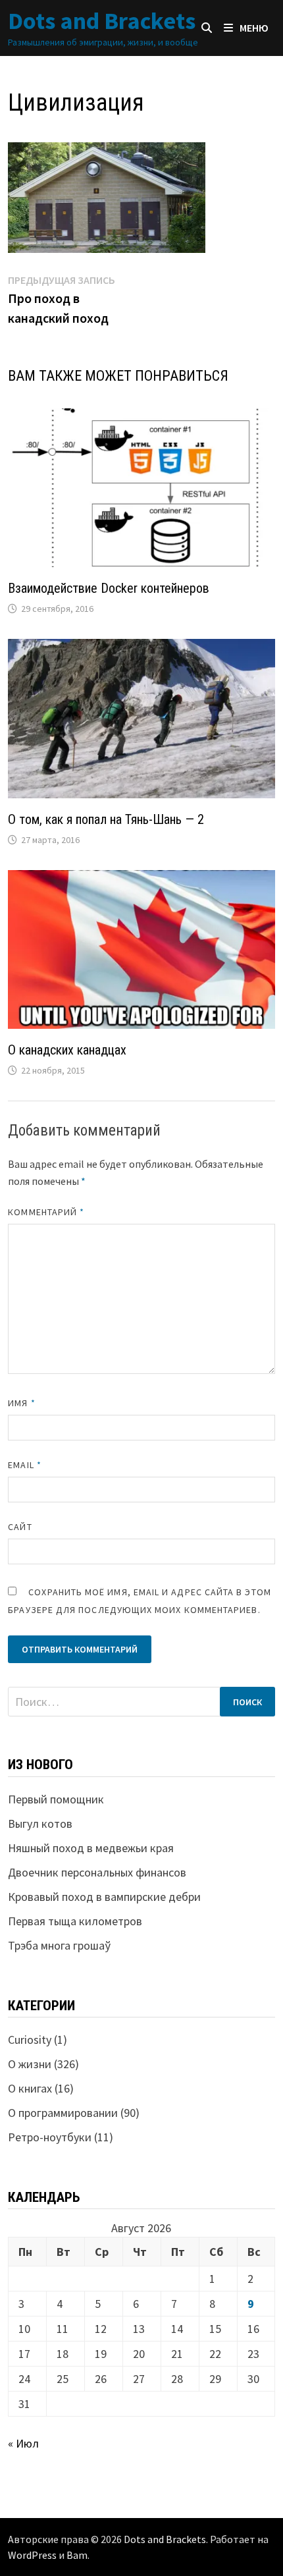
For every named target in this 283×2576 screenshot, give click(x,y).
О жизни (30, 2064)
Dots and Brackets (102, 21)
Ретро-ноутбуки (50, 2137)
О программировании (63, 2113)
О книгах (30, 2088)
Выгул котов (40, 1823)
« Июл (23, 2443)
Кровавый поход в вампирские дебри (104, 1897)
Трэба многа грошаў (59, 1945)
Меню (254, 28)
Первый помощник (56, 1799)
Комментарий (46, 1212)
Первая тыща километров (75, 1921)
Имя (21, 1403)
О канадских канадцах (67, 1050)
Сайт (20, 1527)
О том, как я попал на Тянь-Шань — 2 (106, 819)
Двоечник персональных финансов (97, 1872)
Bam (77, 2555)
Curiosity (30, 2040)
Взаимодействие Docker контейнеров (109, 588)
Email (25, 1465)
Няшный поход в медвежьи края (91, 1848)
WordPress (32, 2555)
